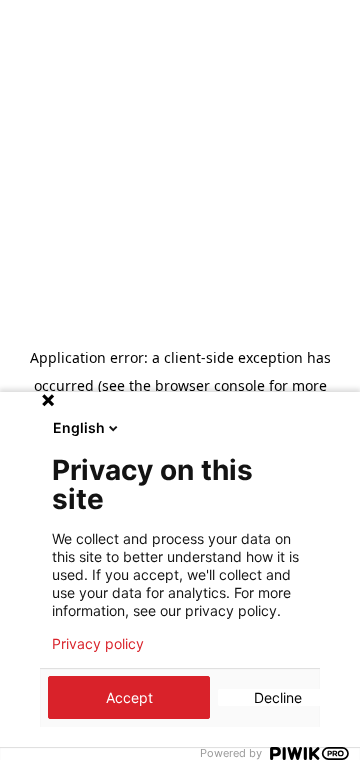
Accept (129, 697)
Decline (278, 697)
